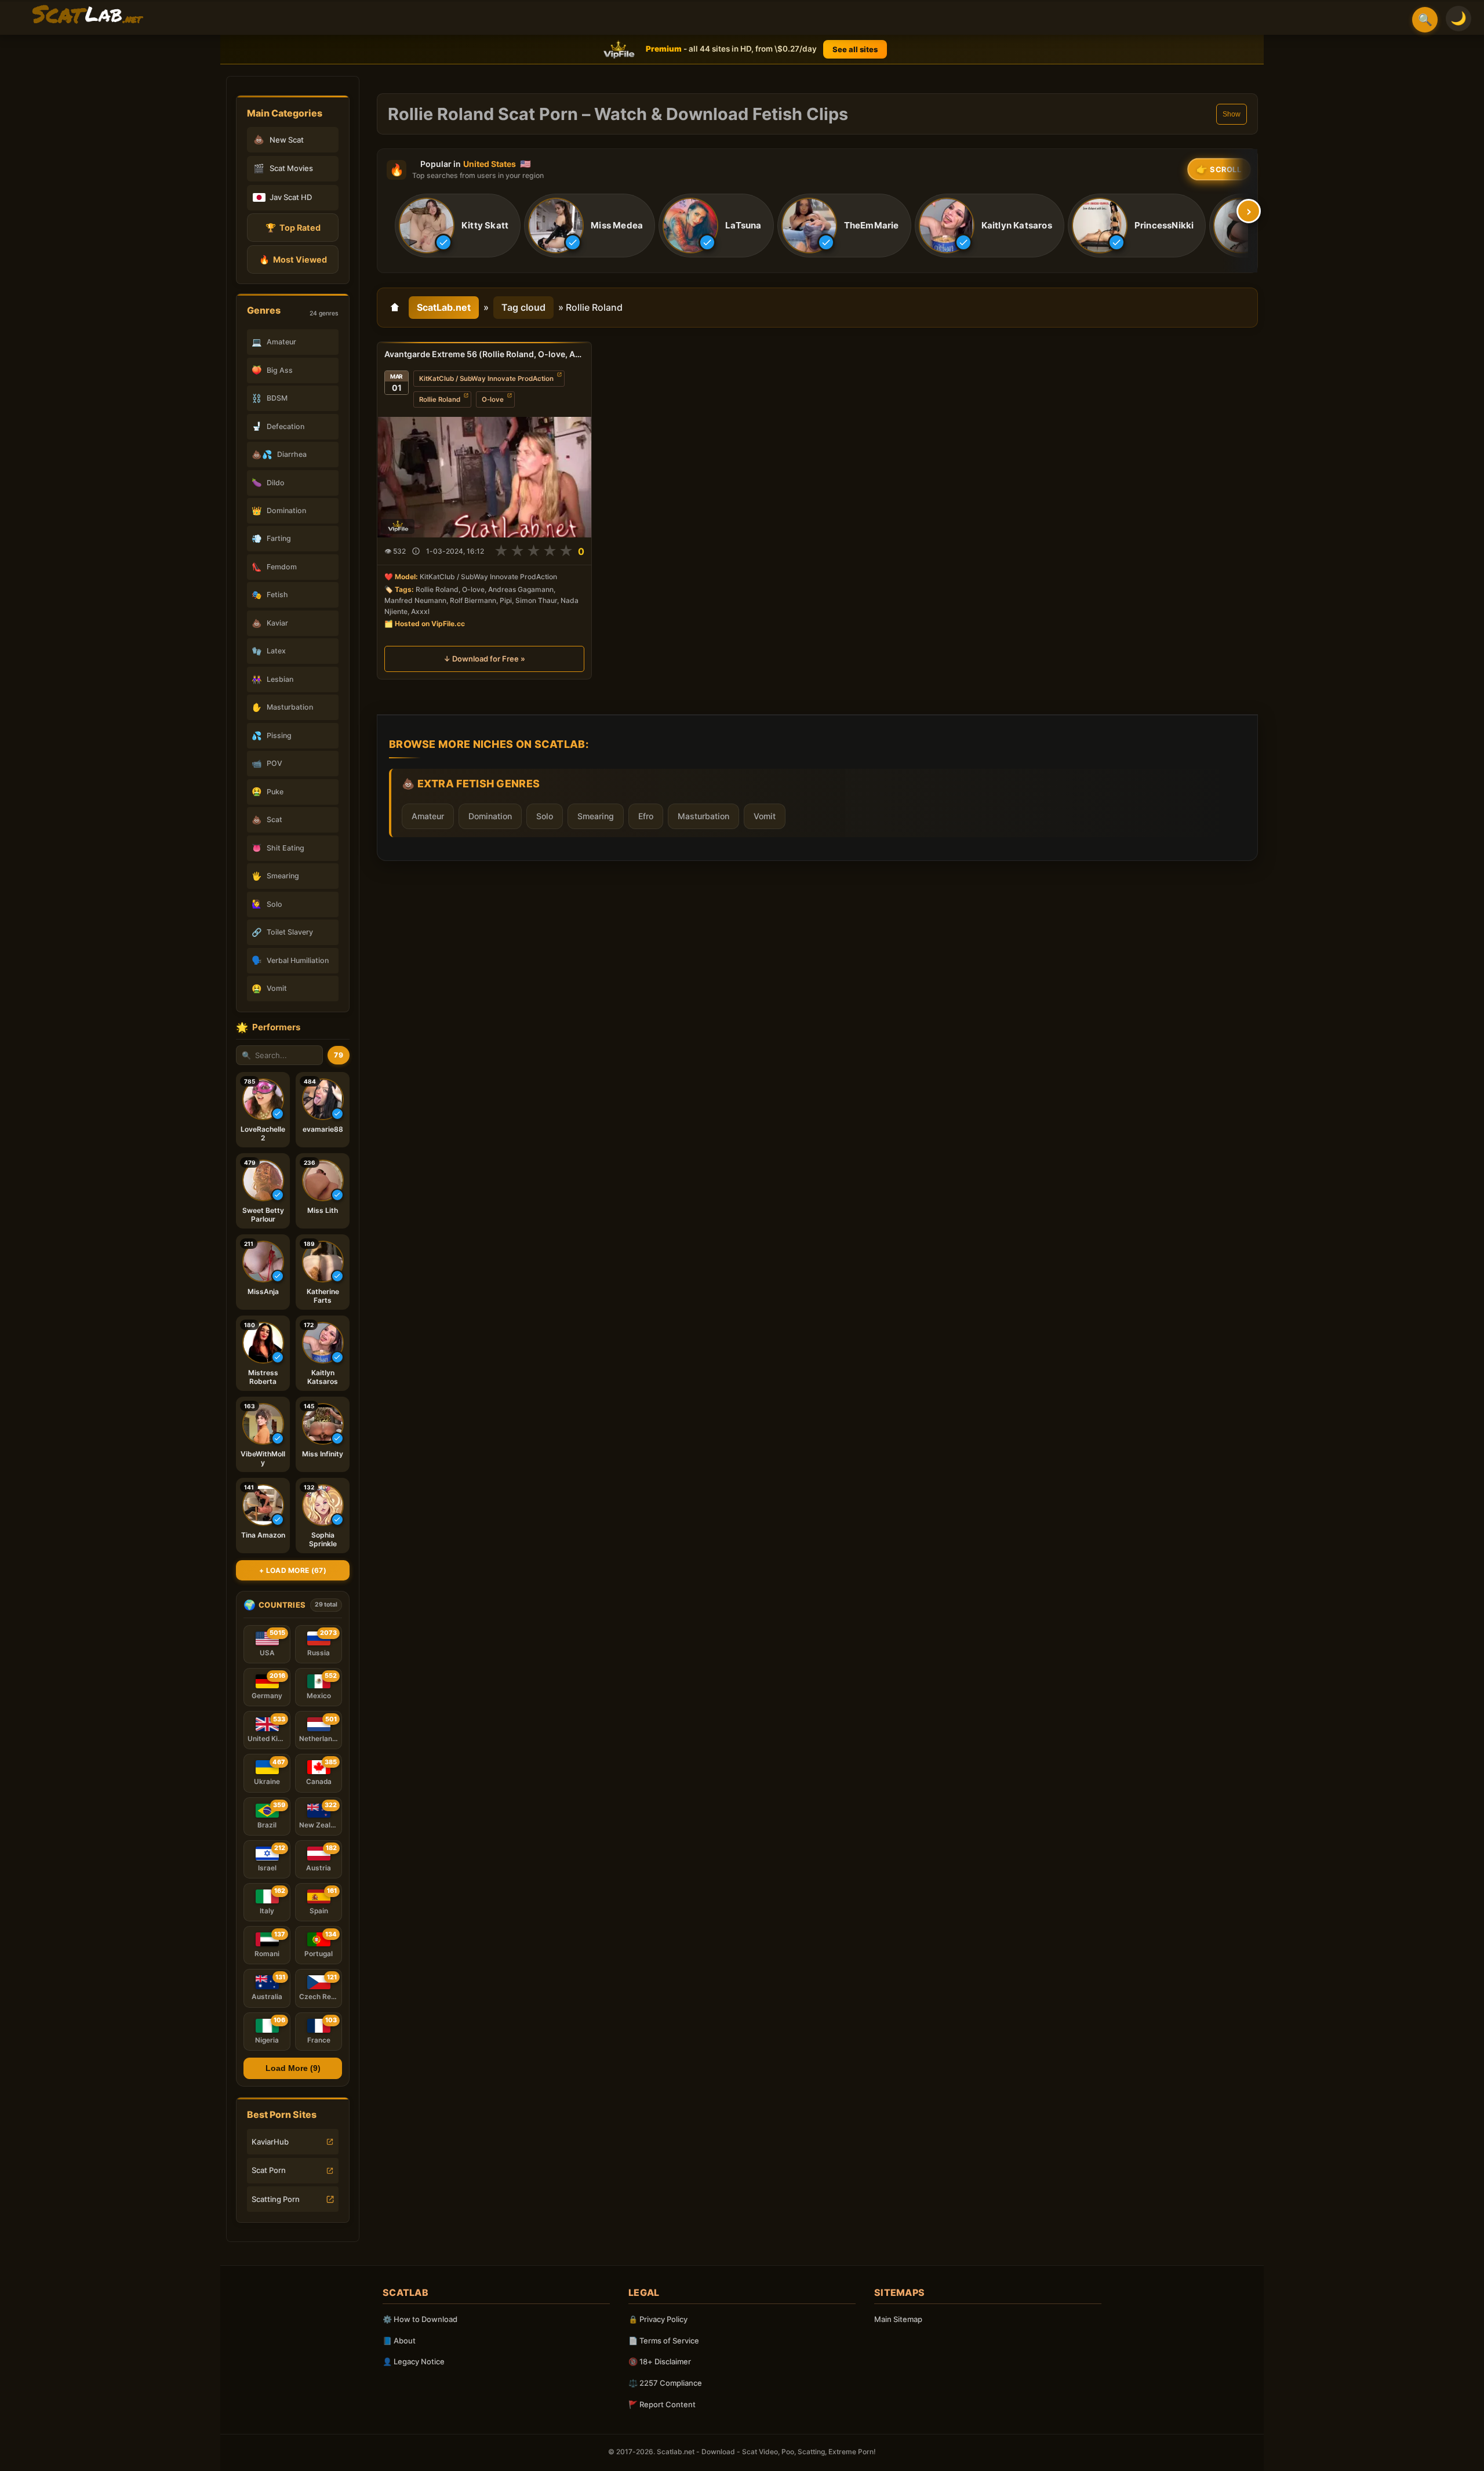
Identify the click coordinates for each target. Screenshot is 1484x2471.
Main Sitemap (898, 2319)
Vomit (765, 816)
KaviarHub (270, 2142)
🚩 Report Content (662, 2404)
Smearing (596, 816)
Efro (646, 816)
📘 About (399, 2341)
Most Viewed (293, 259)
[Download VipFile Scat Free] (88, 15)
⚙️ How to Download (420, 2319)
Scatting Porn (276, 2199)
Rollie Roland (440, 399)
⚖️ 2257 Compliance (665, 2383)
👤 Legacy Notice (414, 2361)
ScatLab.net (444, 307)
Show (1232, 114)
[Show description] (416, 552)
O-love (493, 399)
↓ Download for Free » (484, 659)
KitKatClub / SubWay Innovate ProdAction (486, 379)
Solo (545, 816)
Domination (490, 816)
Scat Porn (269, 2170)
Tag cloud (523, 307)
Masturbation (703, 816)
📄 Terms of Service (664, 2341)
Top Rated (293, 228)
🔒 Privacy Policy (658, 2319)
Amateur (428, 816)
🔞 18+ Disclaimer (660, 2361)
